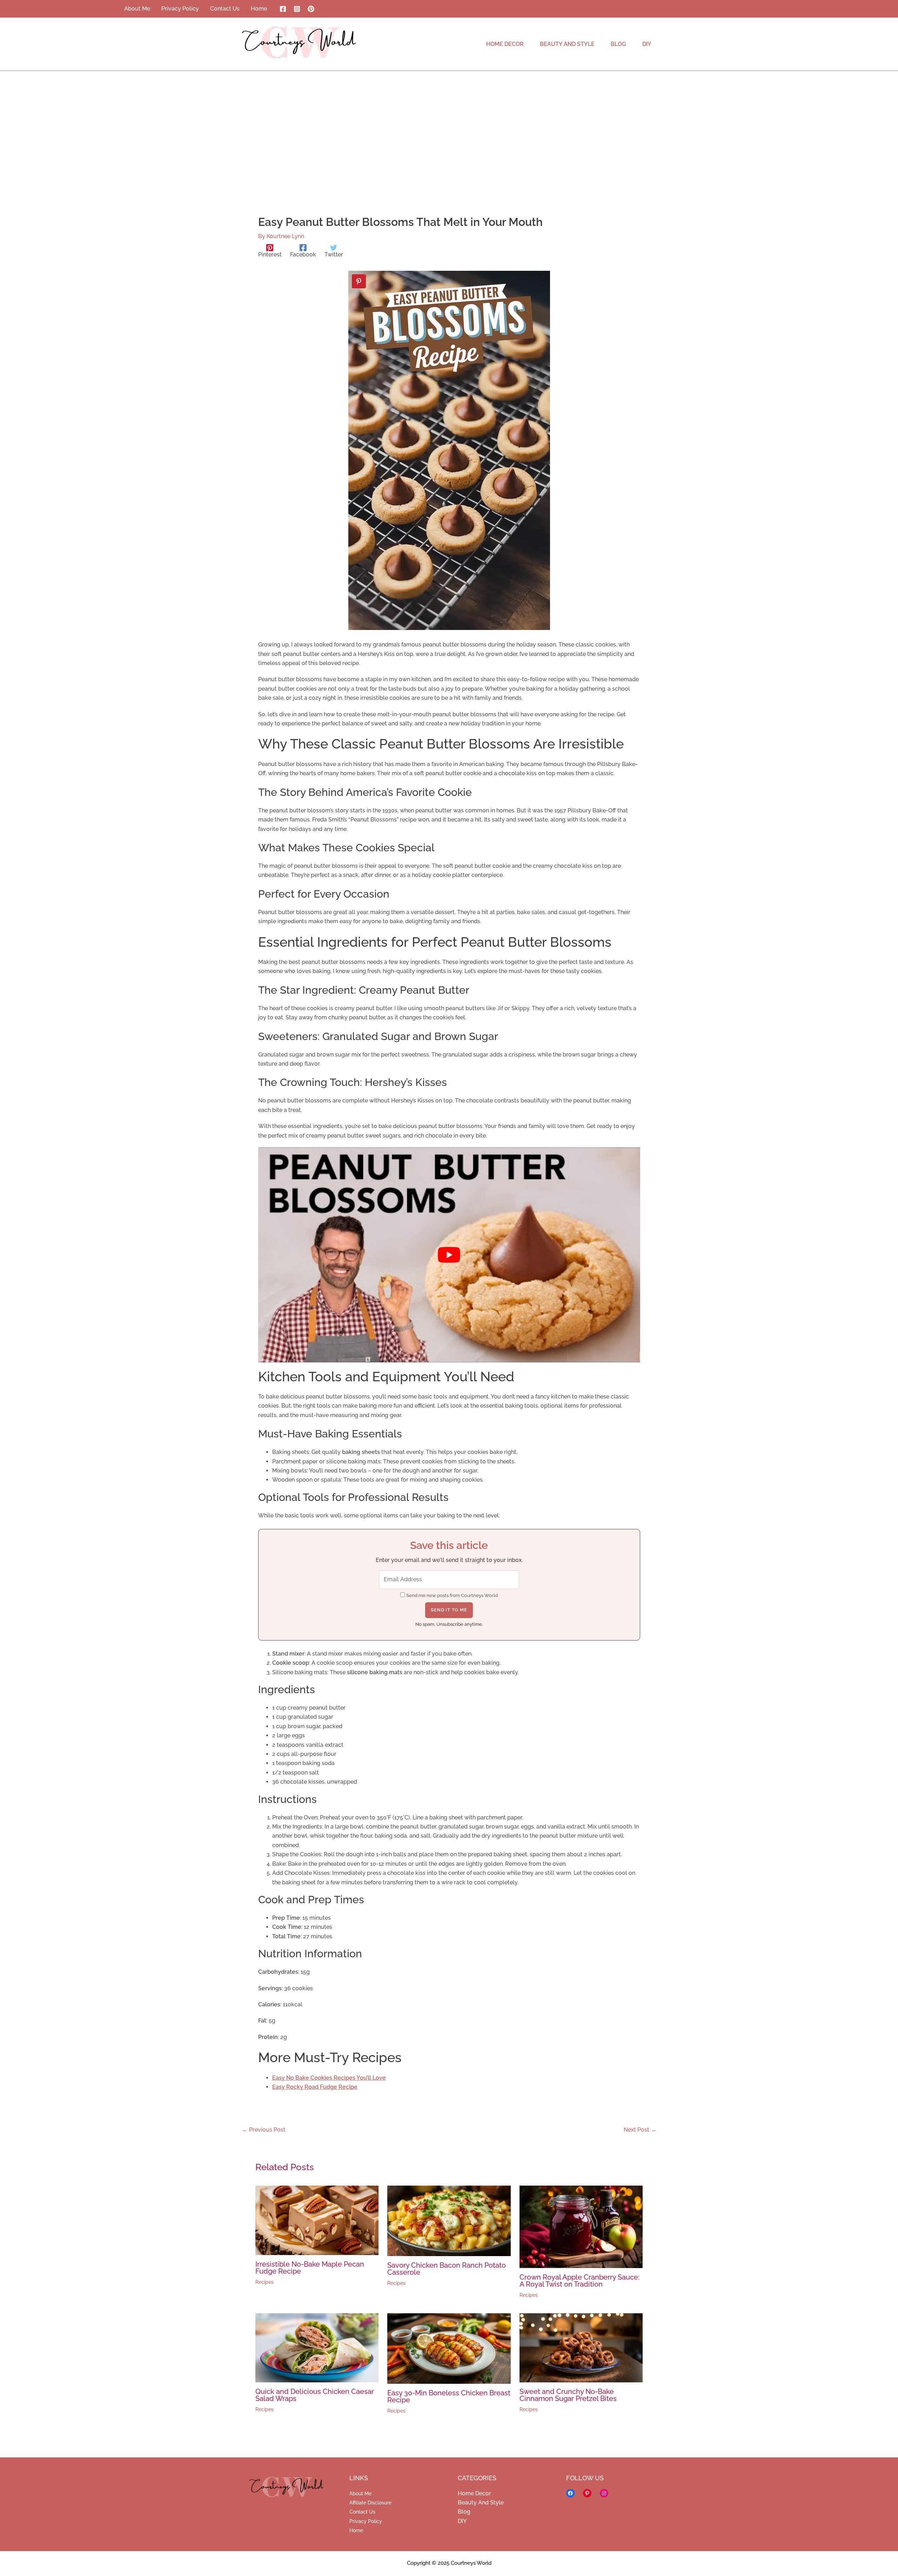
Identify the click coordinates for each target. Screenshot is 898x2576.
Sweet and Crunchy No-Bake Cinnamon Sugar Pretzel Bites (568, 2395)
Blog (464, 2512)
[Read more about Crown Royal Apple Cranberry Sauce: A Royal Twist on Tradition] (581, 2226)
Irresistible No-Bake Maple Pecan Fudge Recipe (310, 2268)
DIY (462, 2521)
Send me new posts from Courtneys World (452, 1595)
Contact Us (362, 2512)
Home (356, 2530)
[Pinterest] (311, 9)
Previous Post (264, 2130)
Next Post (640, 2130)
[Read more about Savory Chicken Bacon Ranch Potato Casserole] (449, 2221)
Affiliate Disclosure (370, 2503)
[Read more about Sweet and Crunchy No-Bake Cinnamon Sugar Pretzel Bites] (581, 2347)
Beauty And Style (481, 2503)
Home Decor (474, 2493)
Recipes (264, 2282)
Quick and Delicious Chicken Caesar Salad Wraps (315, 2395)
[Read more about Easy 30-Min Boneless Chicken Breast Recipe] (449, 2348)
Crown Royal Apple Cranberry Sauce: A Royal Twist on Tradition (579, 2281)
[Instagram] (297, 9)
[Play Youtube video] (449, 1255)
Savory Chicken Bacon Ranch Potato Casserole (447, 2269)
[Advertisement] (449, 123)
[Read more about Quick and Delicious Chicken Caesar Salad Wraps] (317, 2347)
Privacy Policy (366, 2521)
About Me (360, 2494)
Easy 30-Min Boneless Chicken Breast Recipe (449, 2396)
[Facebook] (283, 9)
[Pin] (359, 281)
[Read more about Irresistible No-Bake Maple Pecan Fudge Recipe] (317, 2220)
